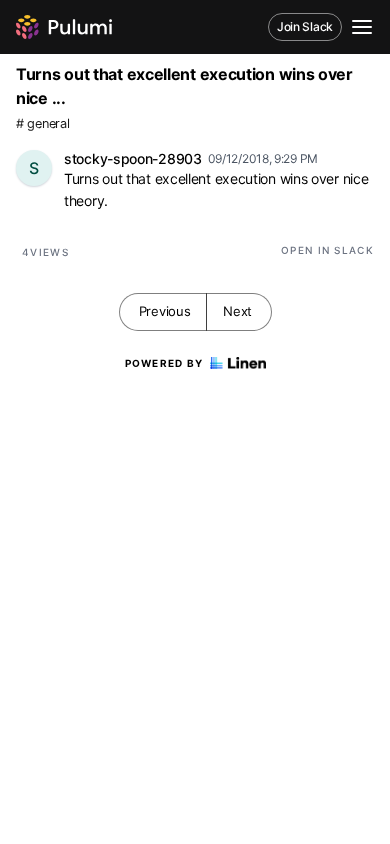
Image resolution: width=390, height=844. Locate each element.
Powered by (164, 363)
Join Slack (305, 26)
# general (42, 123)
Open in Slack (327, 250)
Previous (165, 311)
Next (237, 311)
